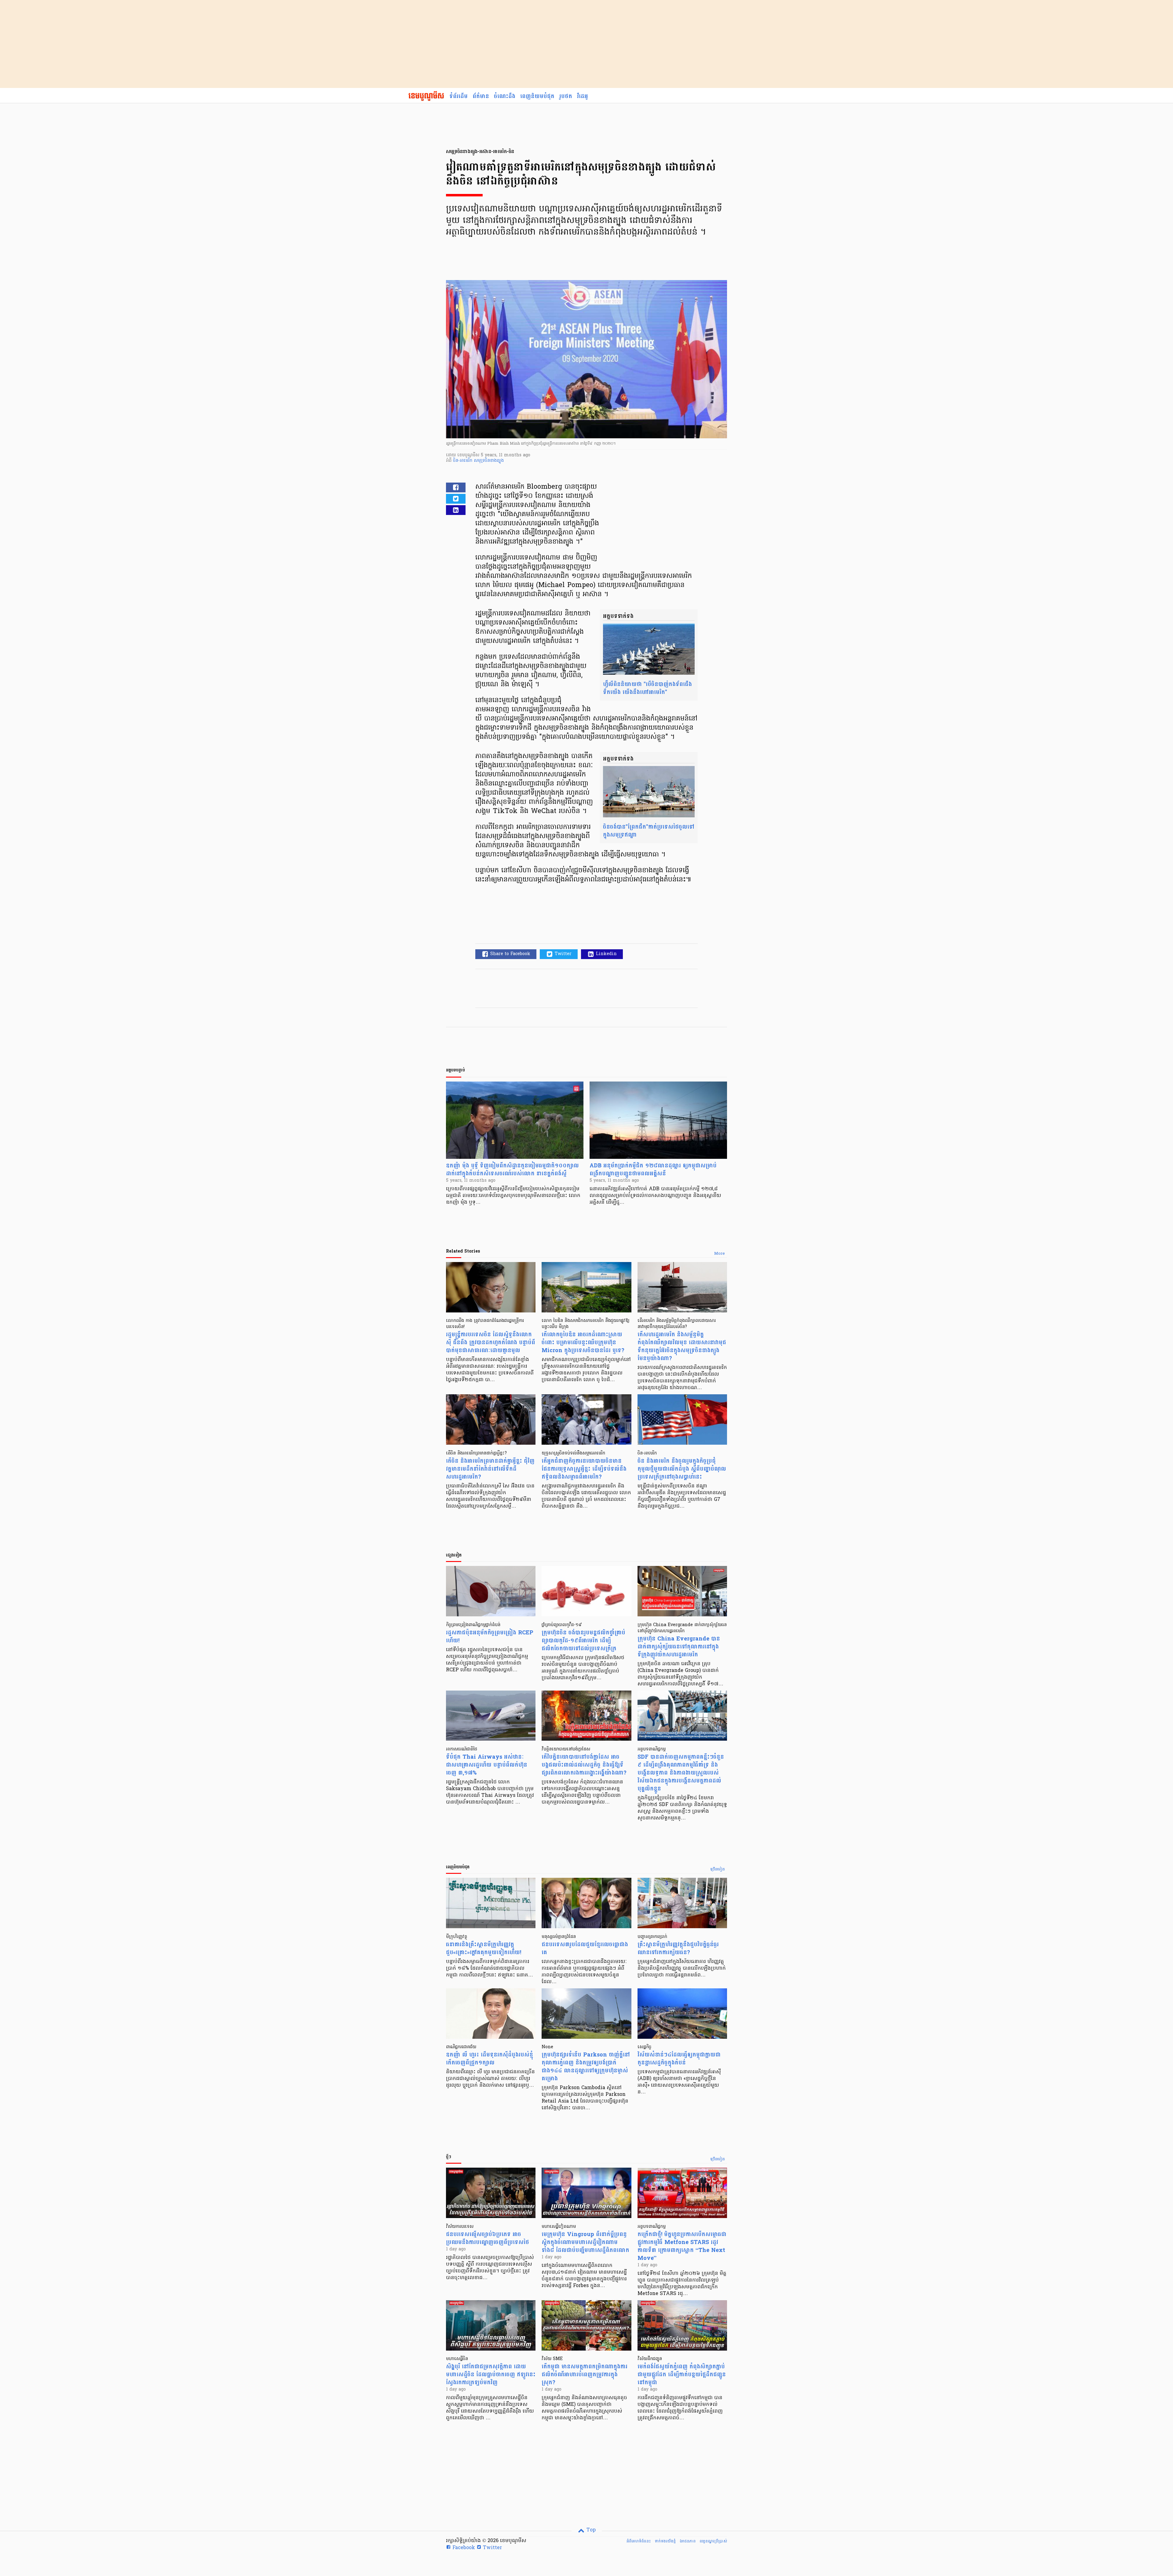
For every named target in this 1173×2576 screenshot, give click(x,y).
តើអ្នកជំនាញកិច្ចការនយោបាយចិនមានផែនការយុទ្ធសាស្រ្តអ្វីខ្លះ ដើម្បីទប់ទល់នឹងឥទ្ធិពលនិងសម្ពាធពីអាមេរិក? (584, 1469)
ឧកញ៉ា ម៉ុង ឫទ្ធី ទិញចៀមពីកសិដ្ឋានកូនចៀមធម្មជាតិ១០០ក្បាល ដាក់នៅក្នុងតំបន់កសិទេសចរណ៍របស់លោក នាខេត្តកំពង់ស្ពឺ (512, 1170)
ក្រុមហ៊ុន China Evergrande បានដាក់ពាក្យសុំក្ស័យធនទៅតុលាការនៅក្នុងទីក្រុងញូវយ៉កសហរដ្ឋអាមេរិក (679, 1647)
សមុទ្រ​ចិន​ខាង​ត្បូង (489, 461)
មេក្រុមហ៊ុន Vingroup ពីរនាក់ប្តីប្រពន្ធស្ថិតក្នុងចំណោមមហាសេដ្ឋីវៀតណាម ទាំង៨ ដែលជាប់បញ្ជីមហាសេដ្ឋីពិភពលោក (585, 2242)
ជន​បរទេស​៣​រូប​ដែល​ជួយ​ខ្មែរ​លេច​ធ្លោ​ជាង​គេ (585, 1948)
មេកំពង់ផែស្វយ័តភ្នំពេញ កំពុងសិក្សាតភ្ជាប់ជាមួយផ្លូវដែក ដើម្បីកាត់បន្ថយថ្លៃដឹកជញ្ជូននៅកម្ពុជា (682, 2375)
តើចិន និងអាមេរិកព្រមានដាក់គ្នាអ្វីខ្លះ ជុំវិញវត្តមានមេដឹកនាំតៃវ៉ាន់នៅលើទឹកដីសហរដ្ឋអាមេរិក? (490, 1469)
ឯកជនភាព (688, 2541)
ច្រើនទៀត (718, 1870)
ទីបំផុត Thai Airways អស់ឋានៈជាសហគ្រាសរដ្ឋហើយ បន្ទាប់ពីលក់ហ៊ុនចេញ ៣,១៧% (487, 1765)
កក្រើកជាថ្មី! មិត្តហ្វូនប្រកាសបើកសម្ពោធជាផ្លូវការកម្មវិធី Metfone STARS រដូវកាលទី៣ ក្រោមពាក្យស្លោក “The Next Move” (682, 2246)
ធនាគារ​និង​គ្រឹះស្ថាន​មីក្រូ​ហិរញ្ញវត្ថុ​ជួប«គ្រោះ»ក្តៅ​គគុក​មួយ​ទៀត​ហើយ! (484, 1948)
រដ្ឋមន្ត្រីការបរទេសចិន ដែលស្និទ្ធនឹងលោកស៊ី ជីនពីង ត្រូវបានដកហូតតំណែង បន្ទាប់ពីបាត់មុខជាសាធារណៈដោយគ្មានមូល (491, 1343)
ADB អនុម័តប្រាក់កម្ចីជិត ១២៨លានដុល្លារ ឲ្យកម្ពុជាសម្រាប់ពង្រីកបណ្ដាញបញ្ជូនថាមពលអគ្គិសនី (653, 1170)
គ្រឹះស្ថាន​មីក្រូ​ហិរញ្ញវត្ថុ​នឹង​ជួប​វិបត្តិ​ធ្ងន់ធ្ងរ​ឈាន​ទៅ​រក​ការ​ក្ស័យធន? (678, 1948)
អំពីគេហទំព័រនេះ (639, 2541)
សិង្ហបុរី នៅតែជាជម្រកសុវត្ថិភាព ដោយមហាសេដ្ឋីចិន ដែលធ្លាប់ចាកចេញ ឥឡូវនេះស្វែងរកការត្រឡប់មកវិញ (491, 2375)
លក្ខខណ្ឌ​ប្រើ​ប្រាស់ (713, 2541)
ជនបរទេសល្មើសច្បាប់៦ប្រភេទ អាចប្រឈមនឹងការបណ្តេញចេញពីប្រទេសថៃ (488, 2238)
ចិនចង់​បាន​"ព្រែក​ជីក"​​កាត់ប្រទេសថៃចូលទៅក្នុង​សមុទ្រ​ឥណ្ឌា (649, 831)
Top (590, 2530)
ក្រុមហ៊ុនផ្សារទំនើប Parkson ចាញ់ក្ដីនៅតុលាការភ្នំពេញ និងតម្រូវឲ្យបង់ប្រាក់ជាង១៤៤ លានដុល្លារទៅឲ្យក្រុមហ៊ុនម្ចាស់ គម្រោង (586, 2067)
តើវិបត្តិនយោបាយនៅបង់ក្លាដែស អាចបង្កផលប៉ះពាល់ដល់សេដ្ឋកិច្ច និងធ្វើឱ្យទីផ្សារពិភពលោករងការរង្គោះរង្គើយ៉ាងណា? (584, 1765)
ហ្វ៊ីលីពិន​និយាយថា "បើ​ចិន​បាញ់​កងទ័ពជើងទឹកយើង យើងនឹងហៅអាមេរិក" (647, 688)
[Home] (426, 97)
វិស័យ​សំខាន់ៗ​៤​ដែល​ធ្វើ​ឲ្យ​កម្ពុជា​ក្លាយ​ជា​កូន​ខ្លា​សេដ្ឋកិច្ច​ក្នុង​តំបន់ (679, 2059)
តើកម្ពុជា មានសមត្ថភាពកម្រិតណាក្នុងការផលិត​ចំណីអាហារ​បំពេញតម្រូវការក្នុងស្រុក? (585, 2375)
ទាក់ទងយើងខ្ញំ (665, 2541)
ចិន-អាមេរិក (463, 461)
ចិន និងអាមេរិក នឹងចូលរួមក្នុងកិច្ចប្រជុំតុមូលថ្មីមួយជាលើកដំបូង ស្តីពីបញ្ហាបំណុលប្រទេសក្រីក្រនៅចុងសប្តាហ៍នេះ (682, 1469)
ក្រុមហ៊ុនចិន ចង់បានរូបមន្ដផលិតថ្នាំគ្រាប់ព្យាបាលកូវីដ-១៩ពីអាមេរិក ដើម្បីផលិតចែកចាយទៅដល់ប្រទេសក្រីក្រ (583, 1641)
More (720, 1254)
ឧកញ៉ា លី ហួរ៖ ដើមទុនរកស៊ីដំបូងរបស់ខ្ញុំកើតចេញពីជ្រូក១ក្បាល (490, 2059)
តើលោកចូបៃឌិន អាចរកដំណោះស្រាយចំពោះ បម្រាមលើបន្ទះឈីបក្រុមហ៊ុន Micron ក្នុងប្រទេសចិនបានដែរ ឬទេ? (583, 1343)
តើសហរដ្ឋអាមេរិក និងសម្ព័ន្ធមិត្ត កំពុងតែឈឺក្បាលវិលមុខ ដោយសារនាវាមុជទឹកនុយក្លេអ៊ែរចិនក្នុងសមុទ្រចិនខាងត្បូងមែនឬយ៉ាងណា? (682, 1346)
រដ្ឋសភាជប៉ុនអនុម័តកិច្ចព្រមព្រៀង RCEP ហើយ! (490, 1637)
